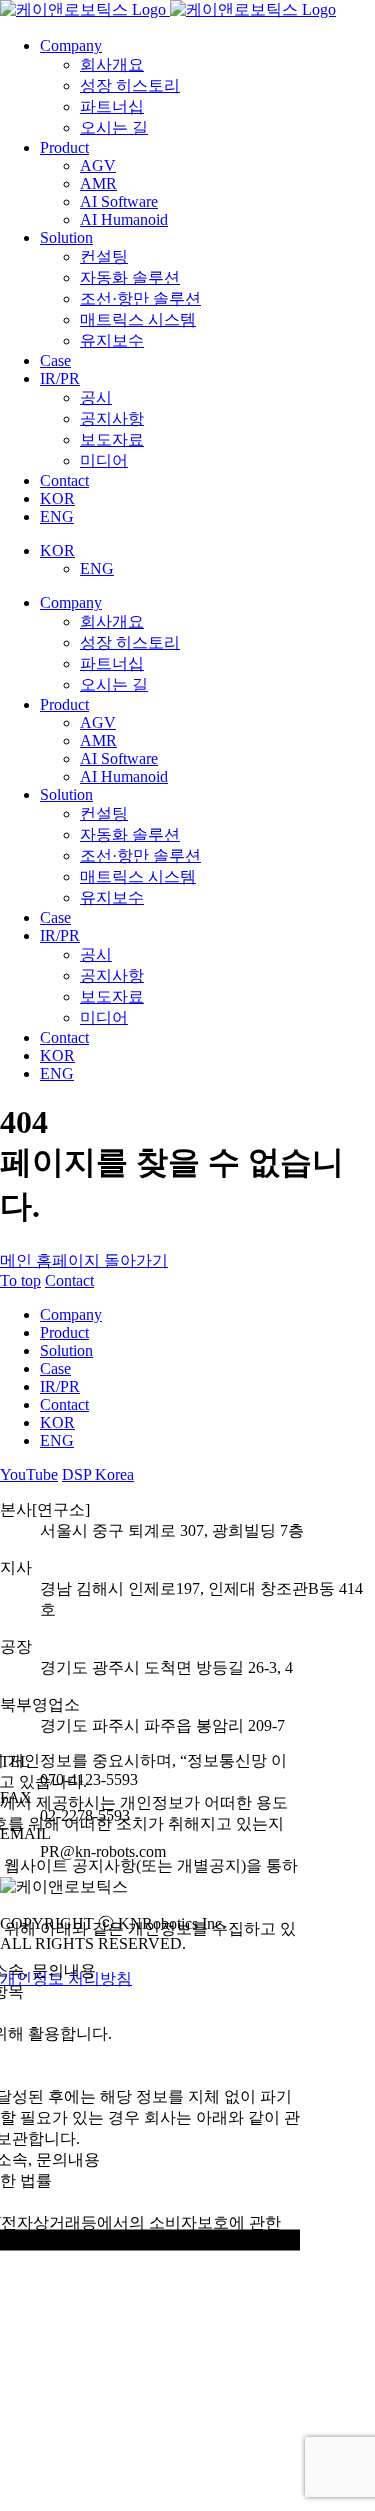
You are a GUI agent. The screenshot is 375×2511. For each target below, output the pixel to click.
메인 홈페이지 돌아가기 (84, 1260)
